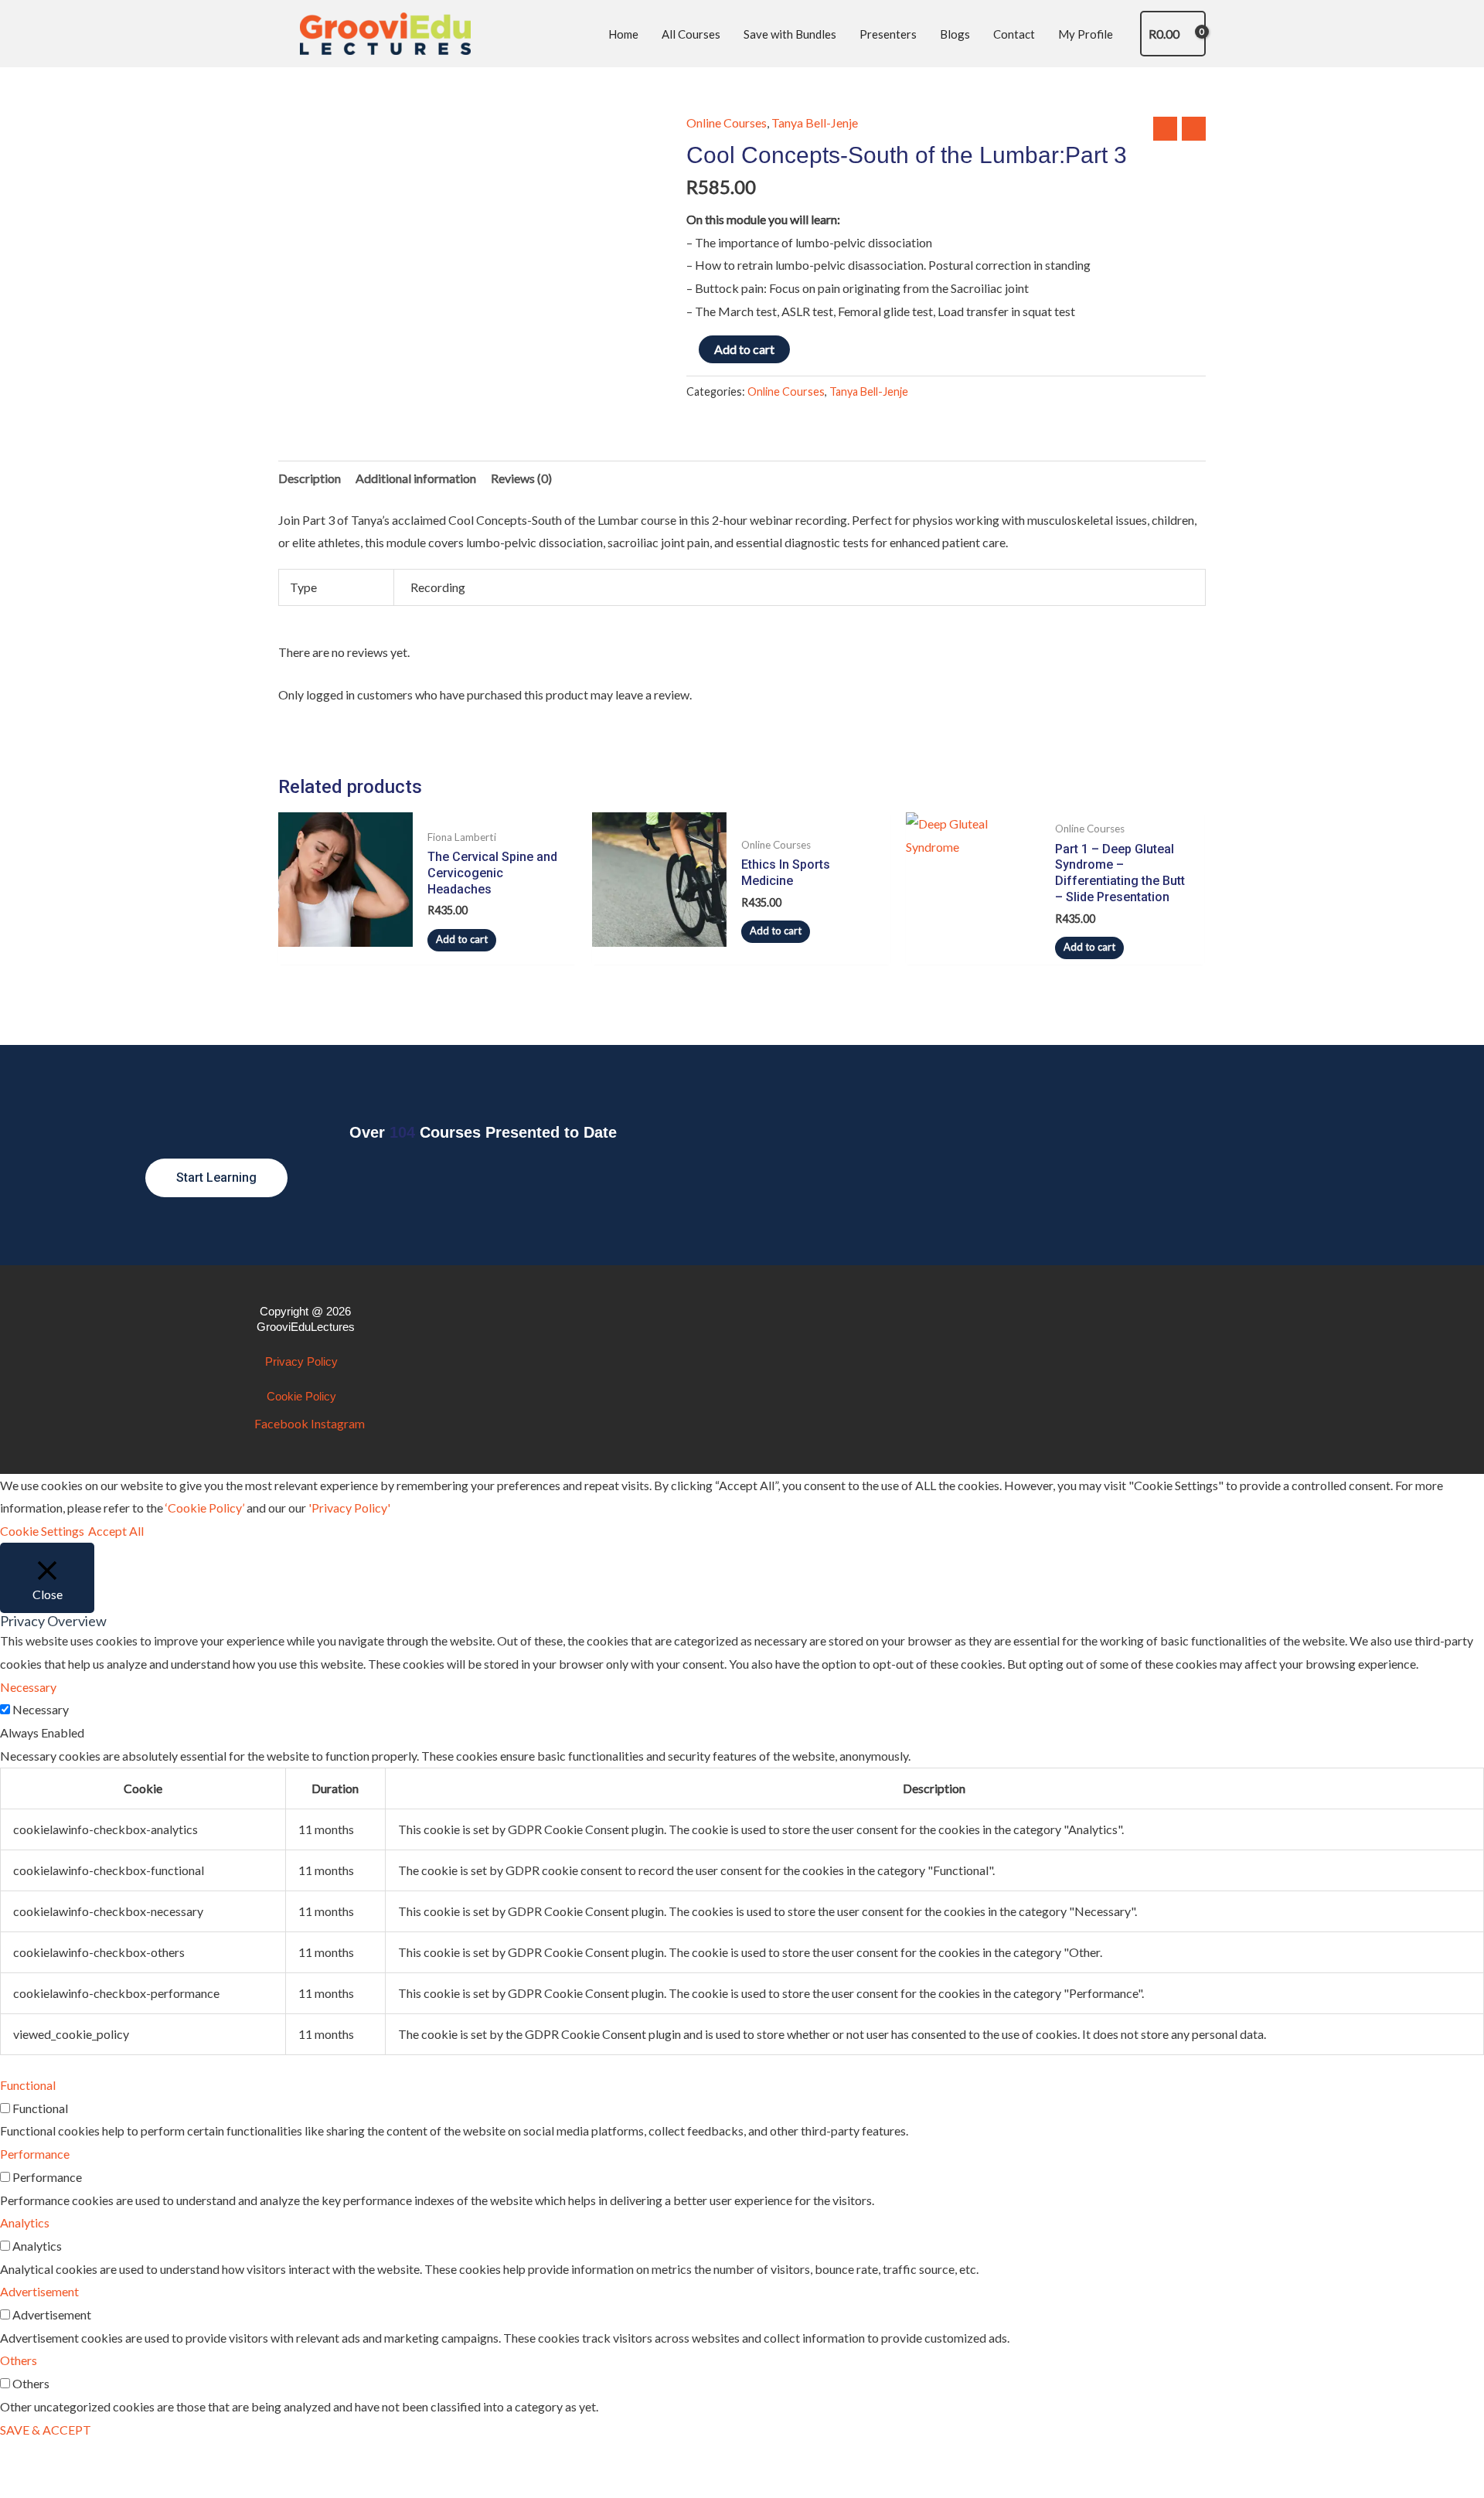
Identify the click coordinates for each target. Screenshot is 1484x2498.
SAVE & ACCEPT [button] (46, 2430)
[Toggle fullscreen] (95, 2457)
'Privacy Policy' (349, 1508)
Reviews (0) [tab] (521, 478)
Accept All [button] (116, 1531)
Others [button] (19, 2360)
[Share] (159, 2457)
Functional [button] (28, 2085)
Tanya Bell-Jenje (815, 123)
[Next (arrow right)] (95, 2486)
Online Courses (727, 123)
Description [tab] (310, 478)
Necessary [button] (28, 1687)
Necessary (41, 1709)
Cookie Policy (301, 1396)
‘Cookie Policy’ (205, 1508)
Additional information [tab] (416, 478)
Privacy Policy (301, 1361)
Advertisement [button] (39, 2291)
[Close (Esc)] (223, 2457)
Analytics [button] (25, 2222)
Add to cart (744, 349)
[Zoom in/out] (31, 2457)
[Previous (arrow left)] (31, 2486)
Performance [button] (35, 2154)
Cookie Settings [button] (42, 1531)
